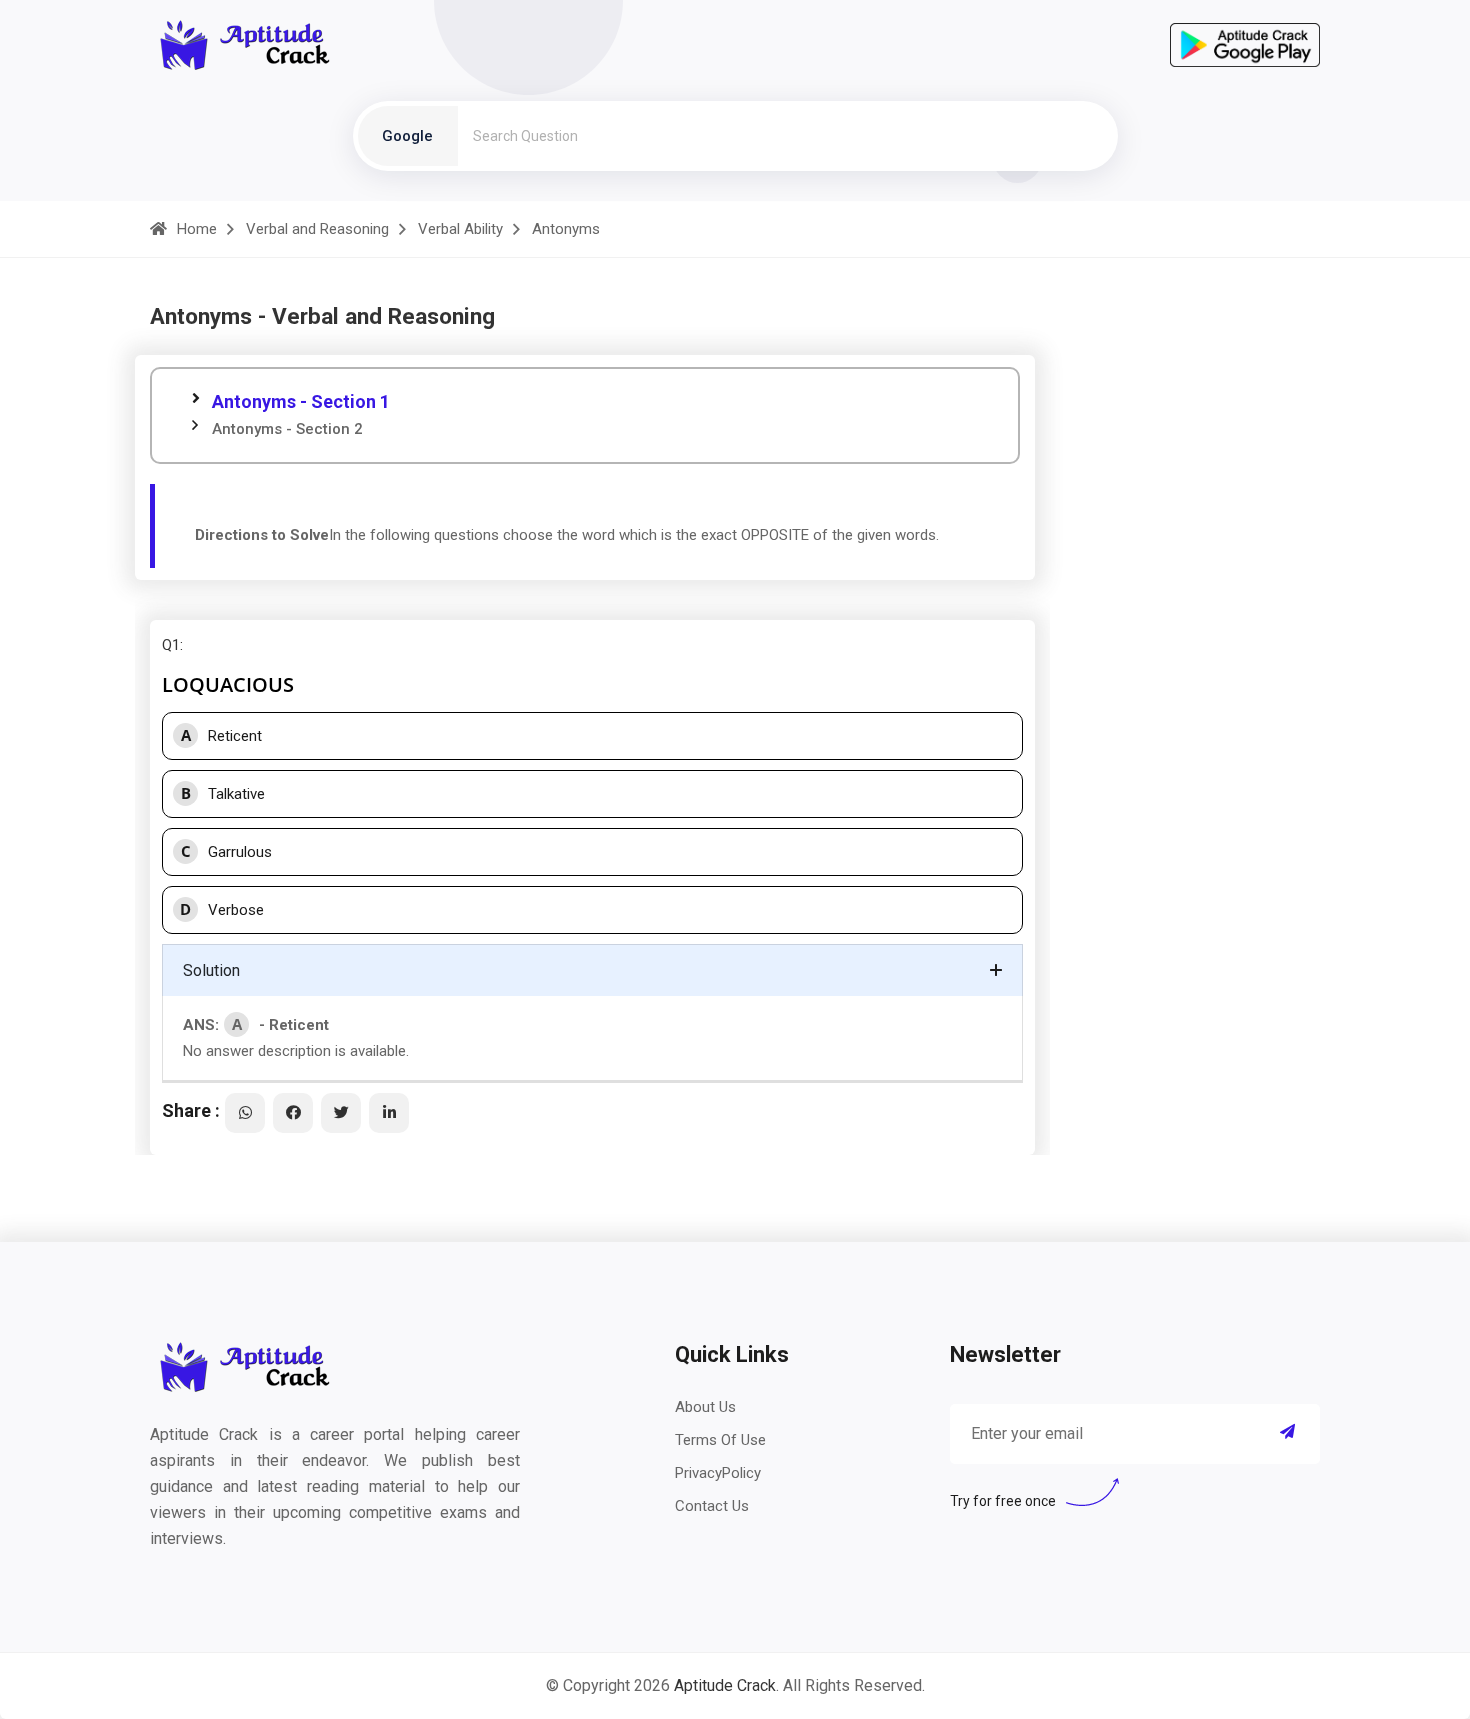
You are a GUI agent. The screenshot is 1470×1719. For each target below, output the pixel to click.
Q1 (171, 645)
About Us (705, 1407)
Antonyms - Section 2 (287, 429)
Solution (211, 970)
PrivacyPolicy (718, 1473)
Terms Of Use (720, 1440)
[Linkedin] (389, 1113)
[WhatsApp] (245, 1113)
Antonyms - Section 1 (301, 401)
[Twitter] (341, 1113)
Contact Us (712, 1506)
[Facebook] (293, 1113)
